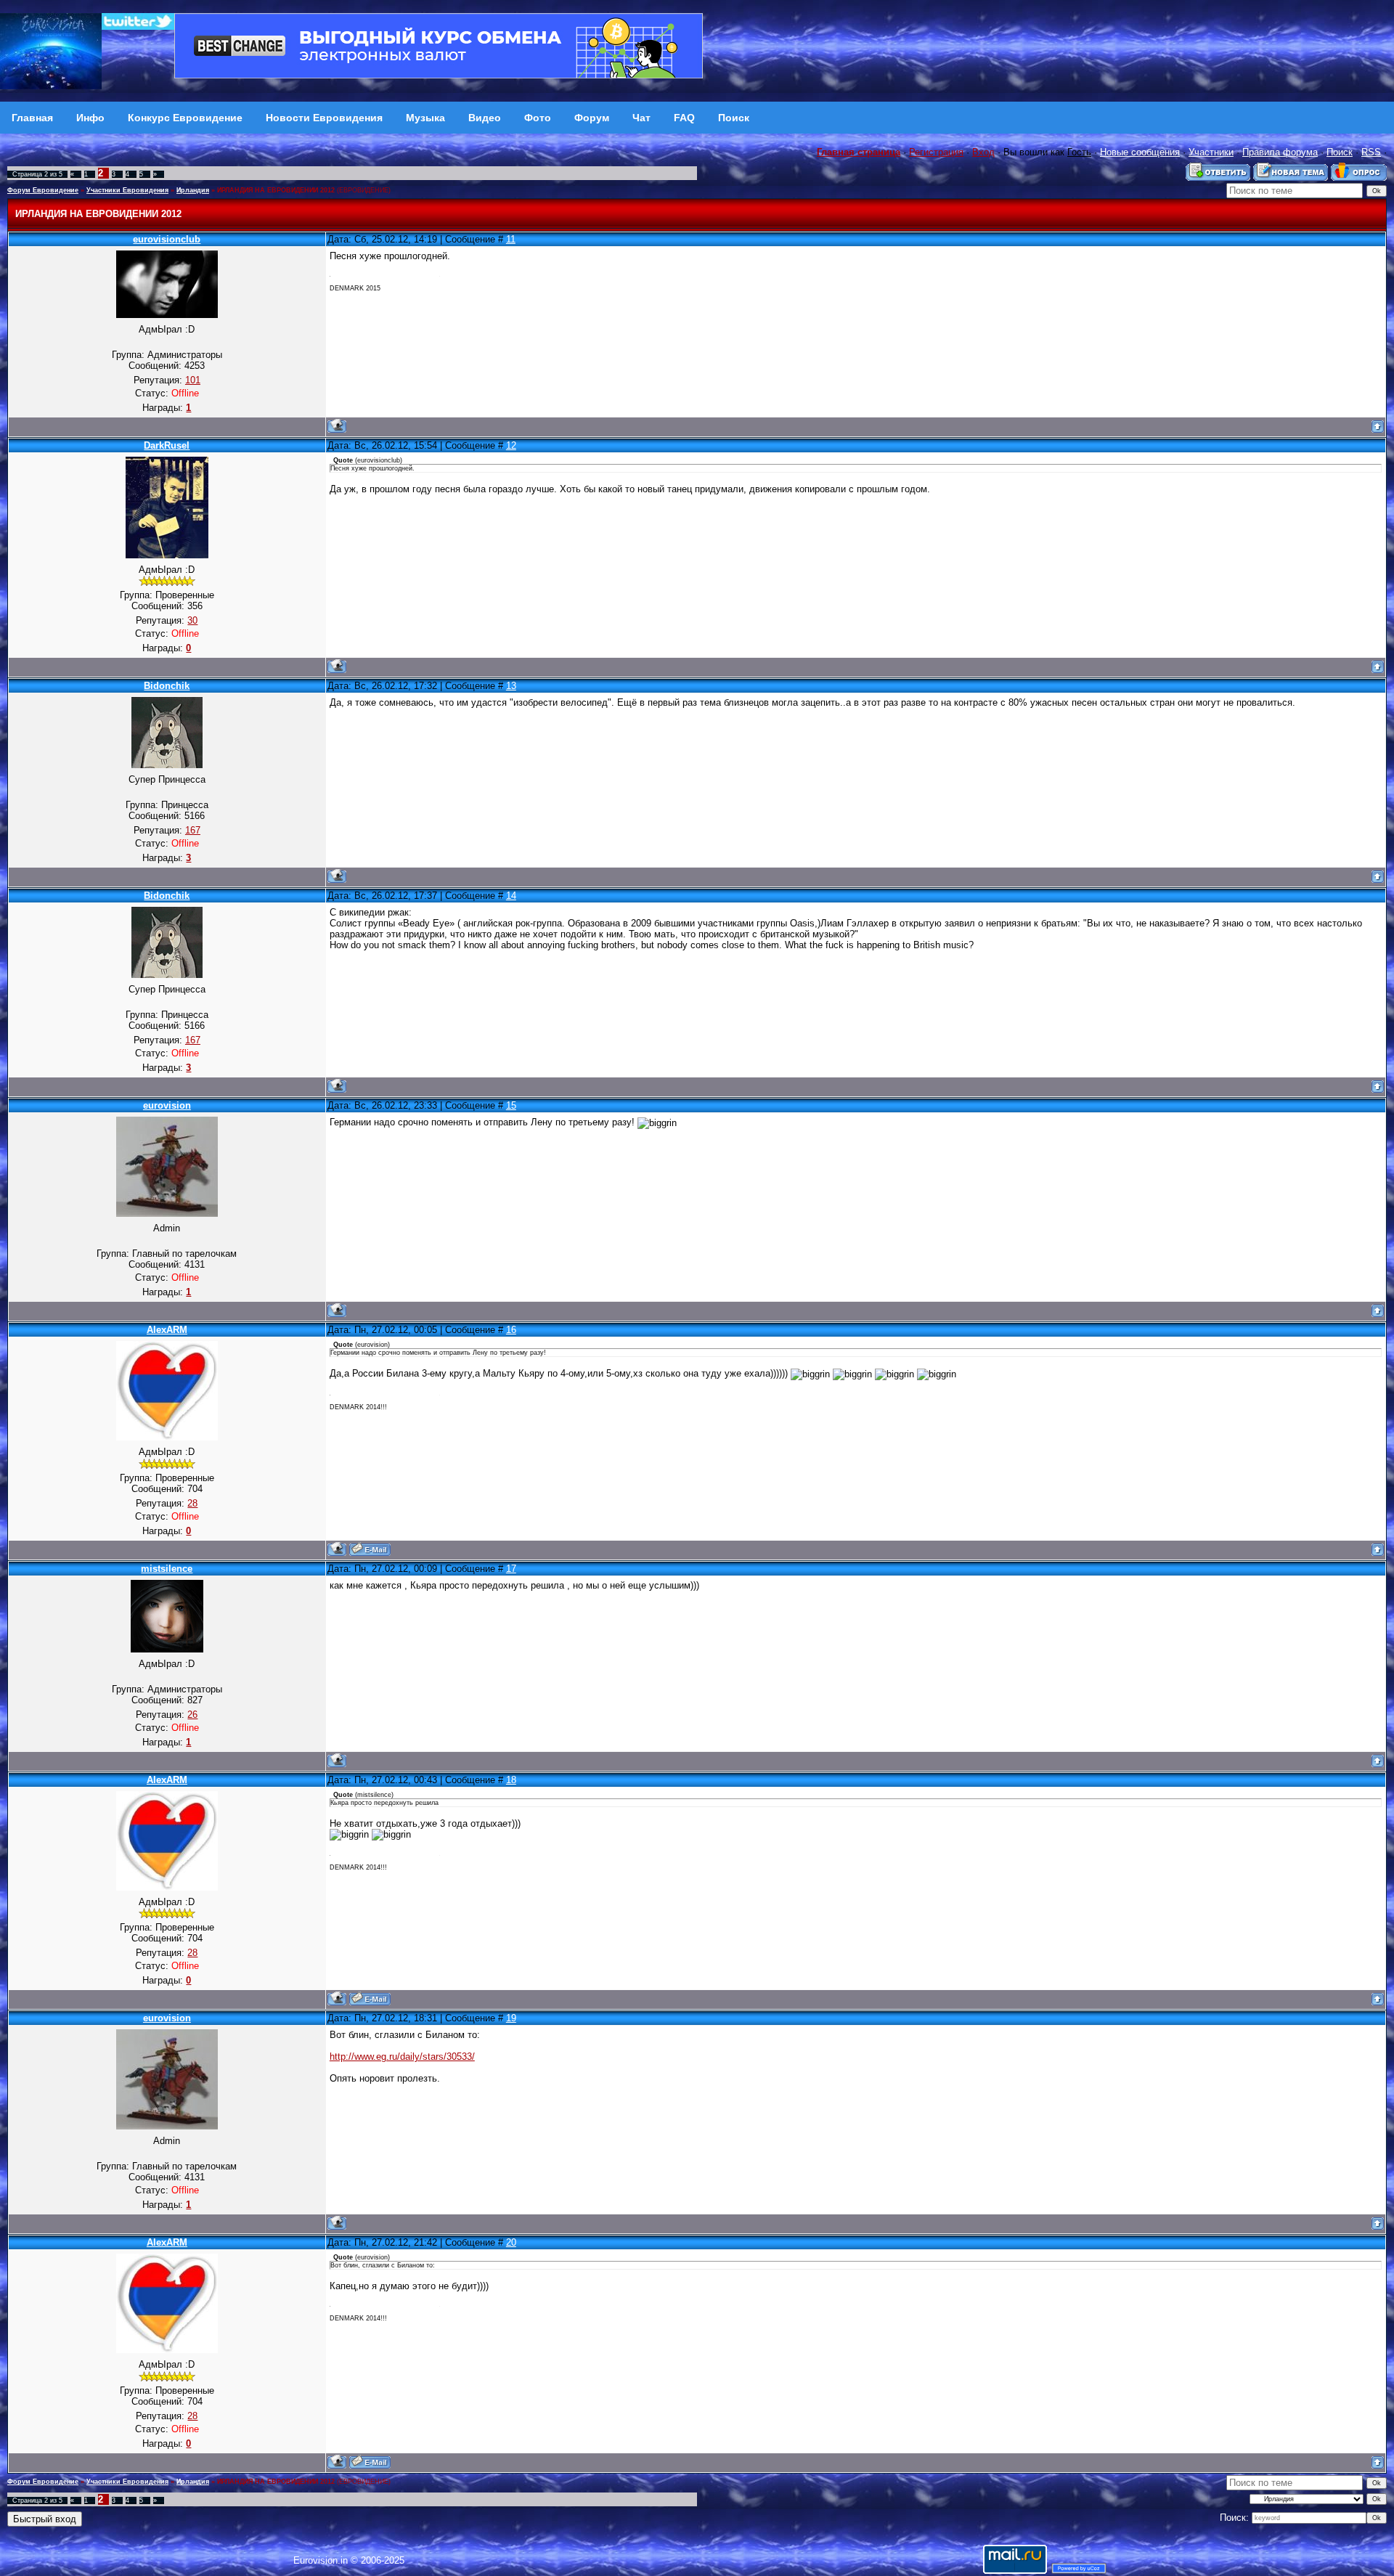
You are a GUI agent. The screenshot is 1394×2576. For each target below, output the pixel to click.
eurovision (167, 1105)
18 (511, 1780)
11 (511, 239)
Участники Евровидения (127, 190)
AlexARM (167, 1330)
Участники (1211, 152)
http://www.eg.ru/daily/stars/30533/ (402, 2057)
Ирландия (193, 190)
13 (511, 686)
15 (511, 1105)
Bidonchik (167, 686)
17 (511, 1569)
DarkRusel (167, 445)
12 (511, 445)
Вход (983, 152)
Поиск (1340, 152)
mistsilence (167, 1569)
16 (511, 1330)
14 (511, 896)
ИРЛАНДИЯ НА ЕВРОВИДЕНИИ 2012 (276, 190)
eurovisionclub (167, 239)
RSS (1371, 152)
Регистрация (936, 152)
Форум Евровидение (43, 190)
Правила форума (1280, 152)
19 (511, 2018)
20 (511, 2242)
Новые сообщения (1140, 152)
